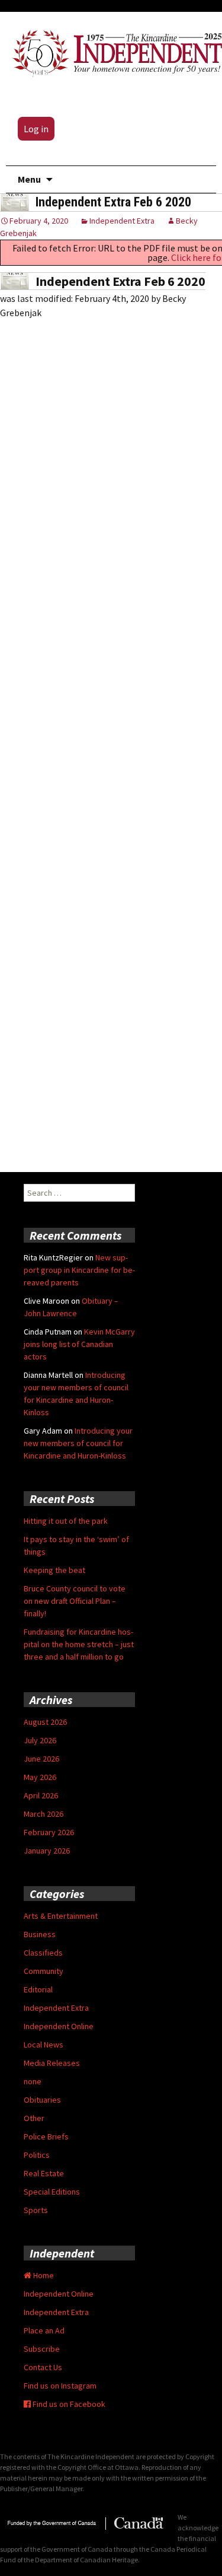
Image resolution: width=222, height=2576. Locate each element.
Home (43, 2275)
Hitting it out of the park (66, 1521)
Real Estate (44, 2173)
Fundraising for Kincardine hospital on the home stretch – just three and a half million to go (79, 1644)
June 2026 (41, 1759)
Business (40, 1934)
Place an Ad (44, 2330)
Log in (36, 129)
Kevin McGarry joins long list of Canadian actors (79, 1344)
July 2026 (40, 1740)
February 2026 (49, 1832)
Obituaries (42, 2100)
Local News (44, 2045)
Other (34, 2118)
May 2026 (40, 1777)
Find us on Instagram (60, 2386)
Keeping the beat (54, 1570)
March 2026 (44, 1814)
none (33, 2081)
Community (44, 1971)
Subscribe (42, 2349)
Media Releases (52, 2063)
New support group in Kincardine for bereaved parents (79, 1270)
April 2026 (41, 1795)
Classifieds (43, 1953)
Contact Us (43, 2367)
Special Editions (52, 2192)
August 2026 (45, 1722)
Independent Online (59, 2026)
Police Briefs (46, 2136)
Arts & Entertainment (61, 1916)
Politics (37, 2155)
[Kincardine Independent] (114, 51)
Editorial (38, 1989)
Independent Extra (122, 221)
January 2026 (47, 1851)
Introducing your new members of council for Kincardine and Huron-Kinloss (78, 1443)
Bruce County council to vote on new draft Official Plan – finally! (75, 1601)
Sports (36, 2210)
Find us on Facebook (68, 2404)
